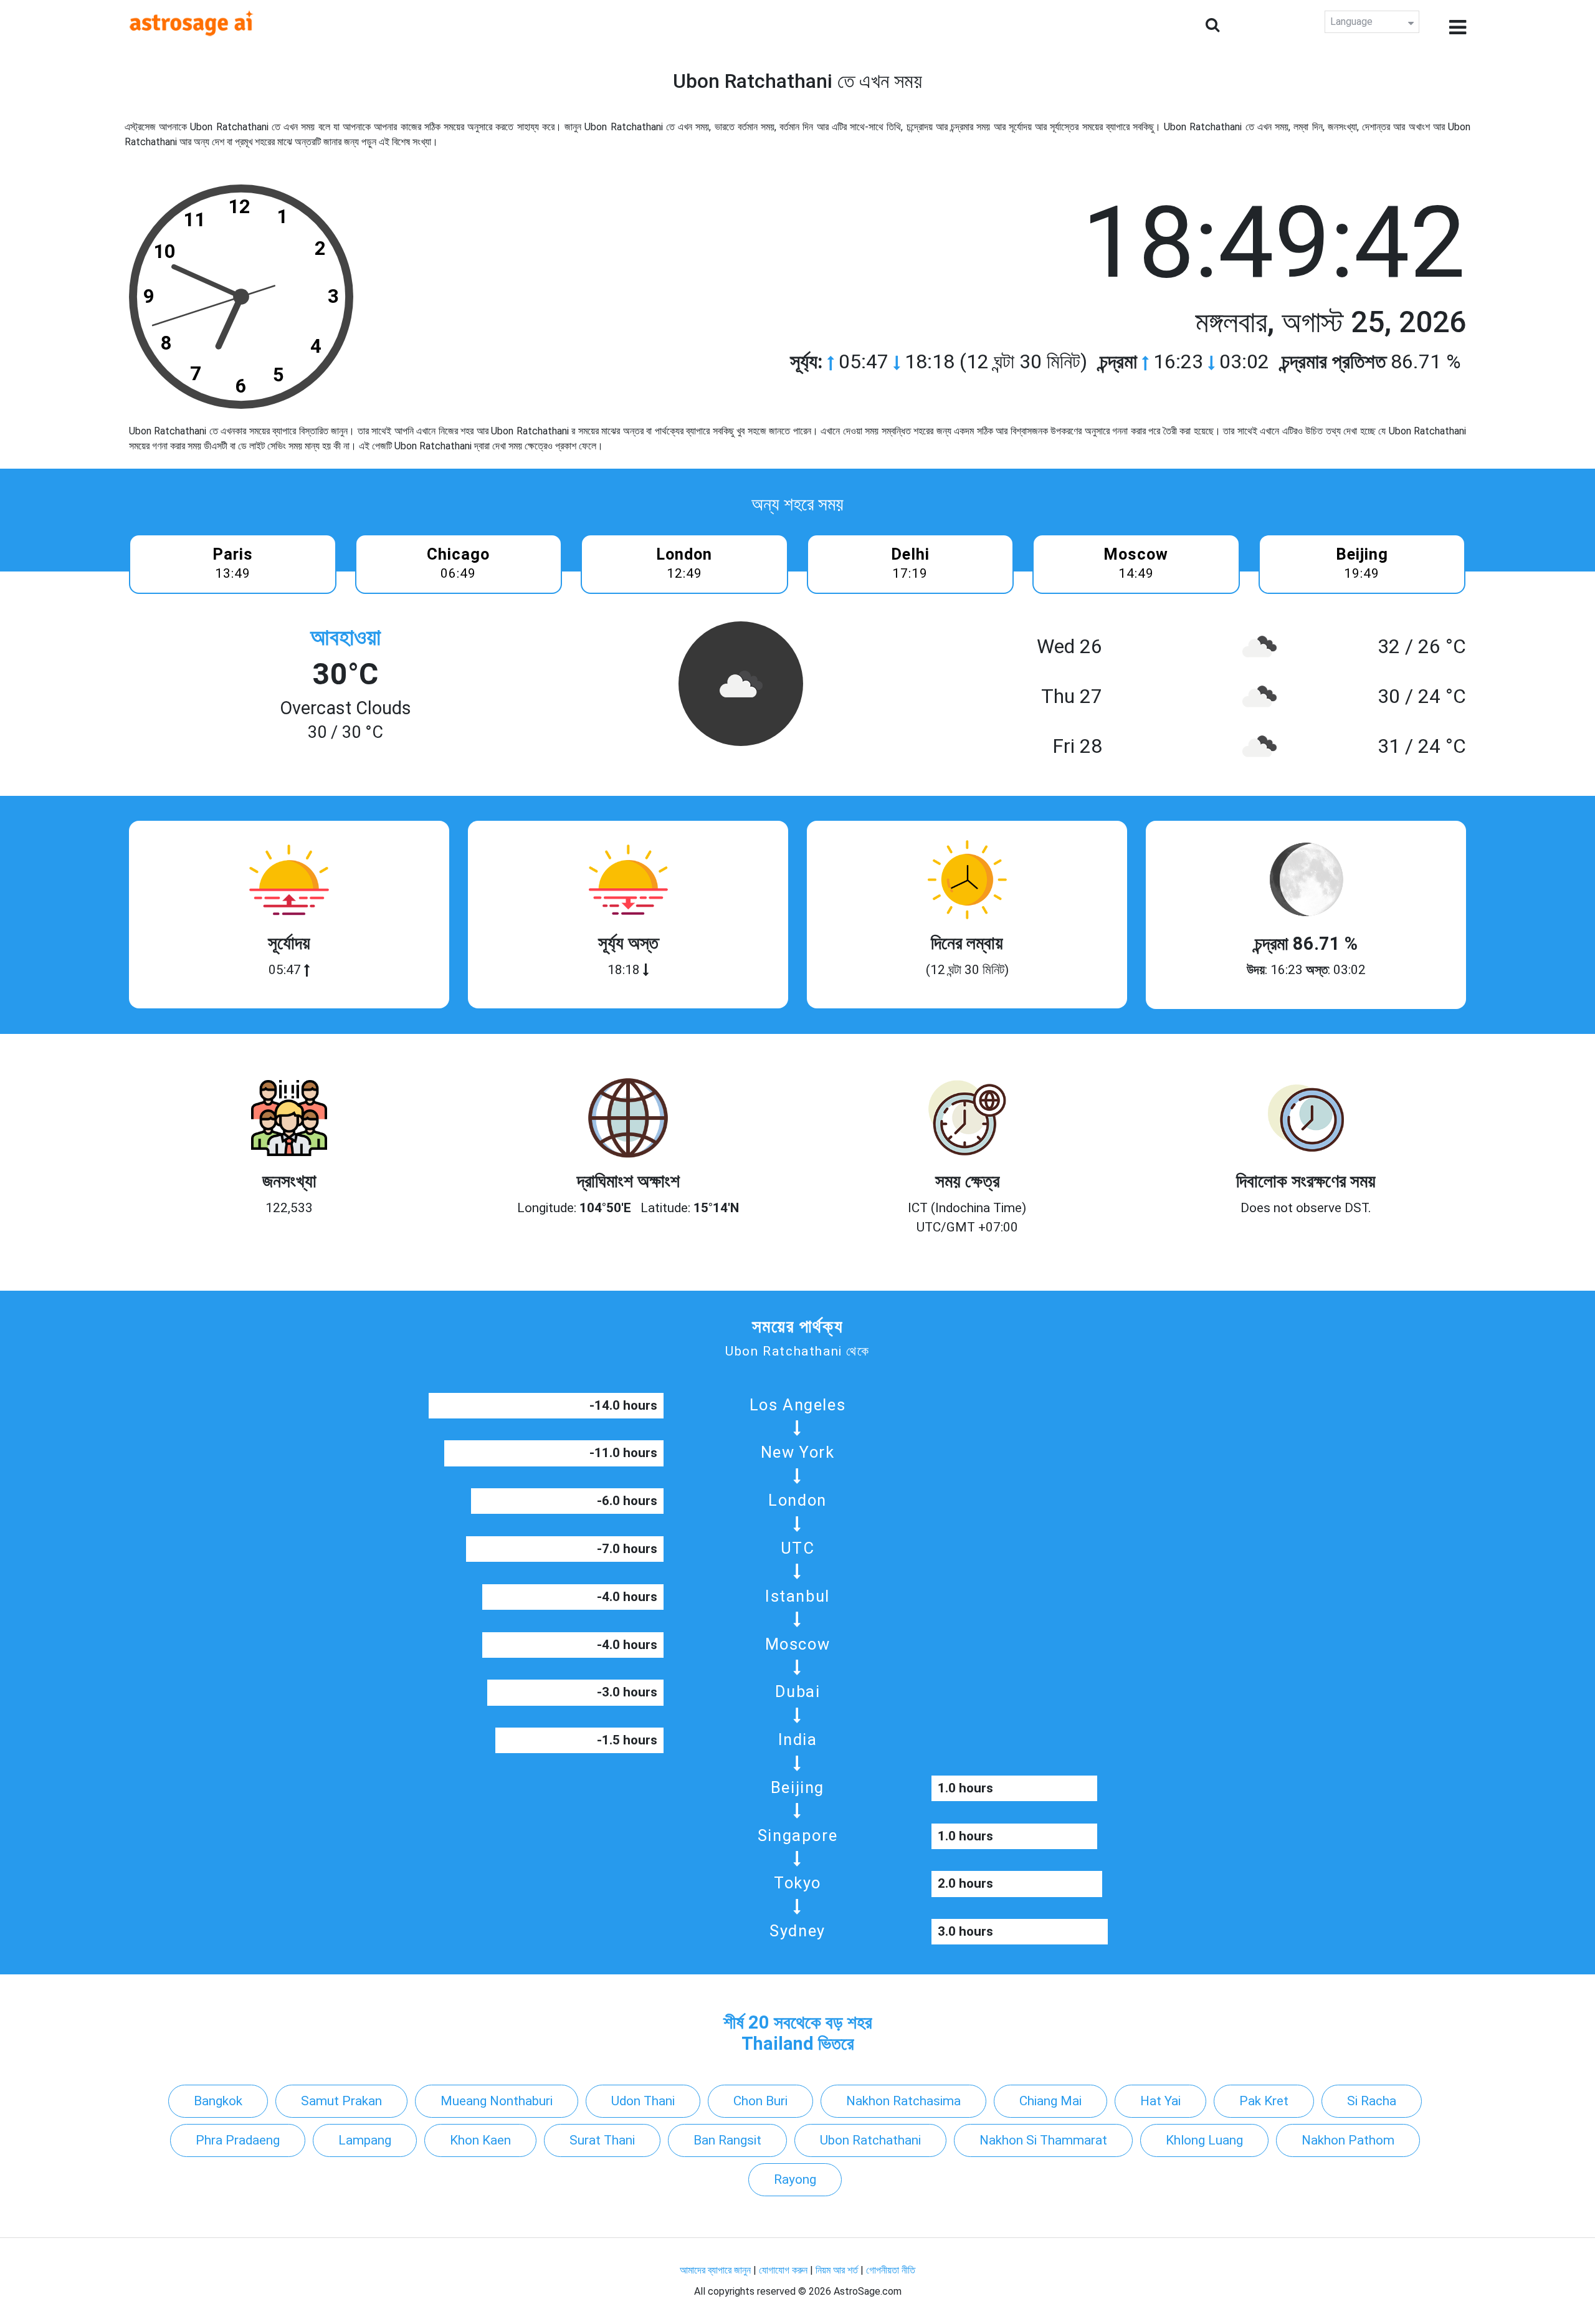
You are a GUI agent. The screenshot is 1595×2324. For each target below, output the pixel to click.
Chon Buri (760, 2101)
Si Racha (1372, 2101)
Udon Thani (643, 2101)
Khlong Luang (1204, 2140)
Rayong (795, 2179)
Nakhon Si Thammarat (1043, 2140)
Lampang (365, 2140)
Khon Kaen (480, 2140)
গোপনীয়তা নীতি (891, 2270)
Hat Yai (1160, 2101)
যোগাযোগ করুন (783, 2270)
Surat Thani (602, 2140)
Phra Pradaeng (238, 2140)
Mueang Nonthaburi (497, 2101)
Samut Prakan (341, 2101)
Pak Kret (1264, 2101)
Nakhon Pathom (1348, 2140)
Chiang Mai (1050, 2101)
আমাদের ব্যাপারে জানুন (715, 2270)
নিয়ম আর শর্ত (837, 2270)
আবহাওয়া (345, 637)
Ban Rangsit (727, 2140)
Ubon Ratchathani (870, 2140)
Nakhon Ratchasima (903, 2101)
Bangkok (218, 2101)
